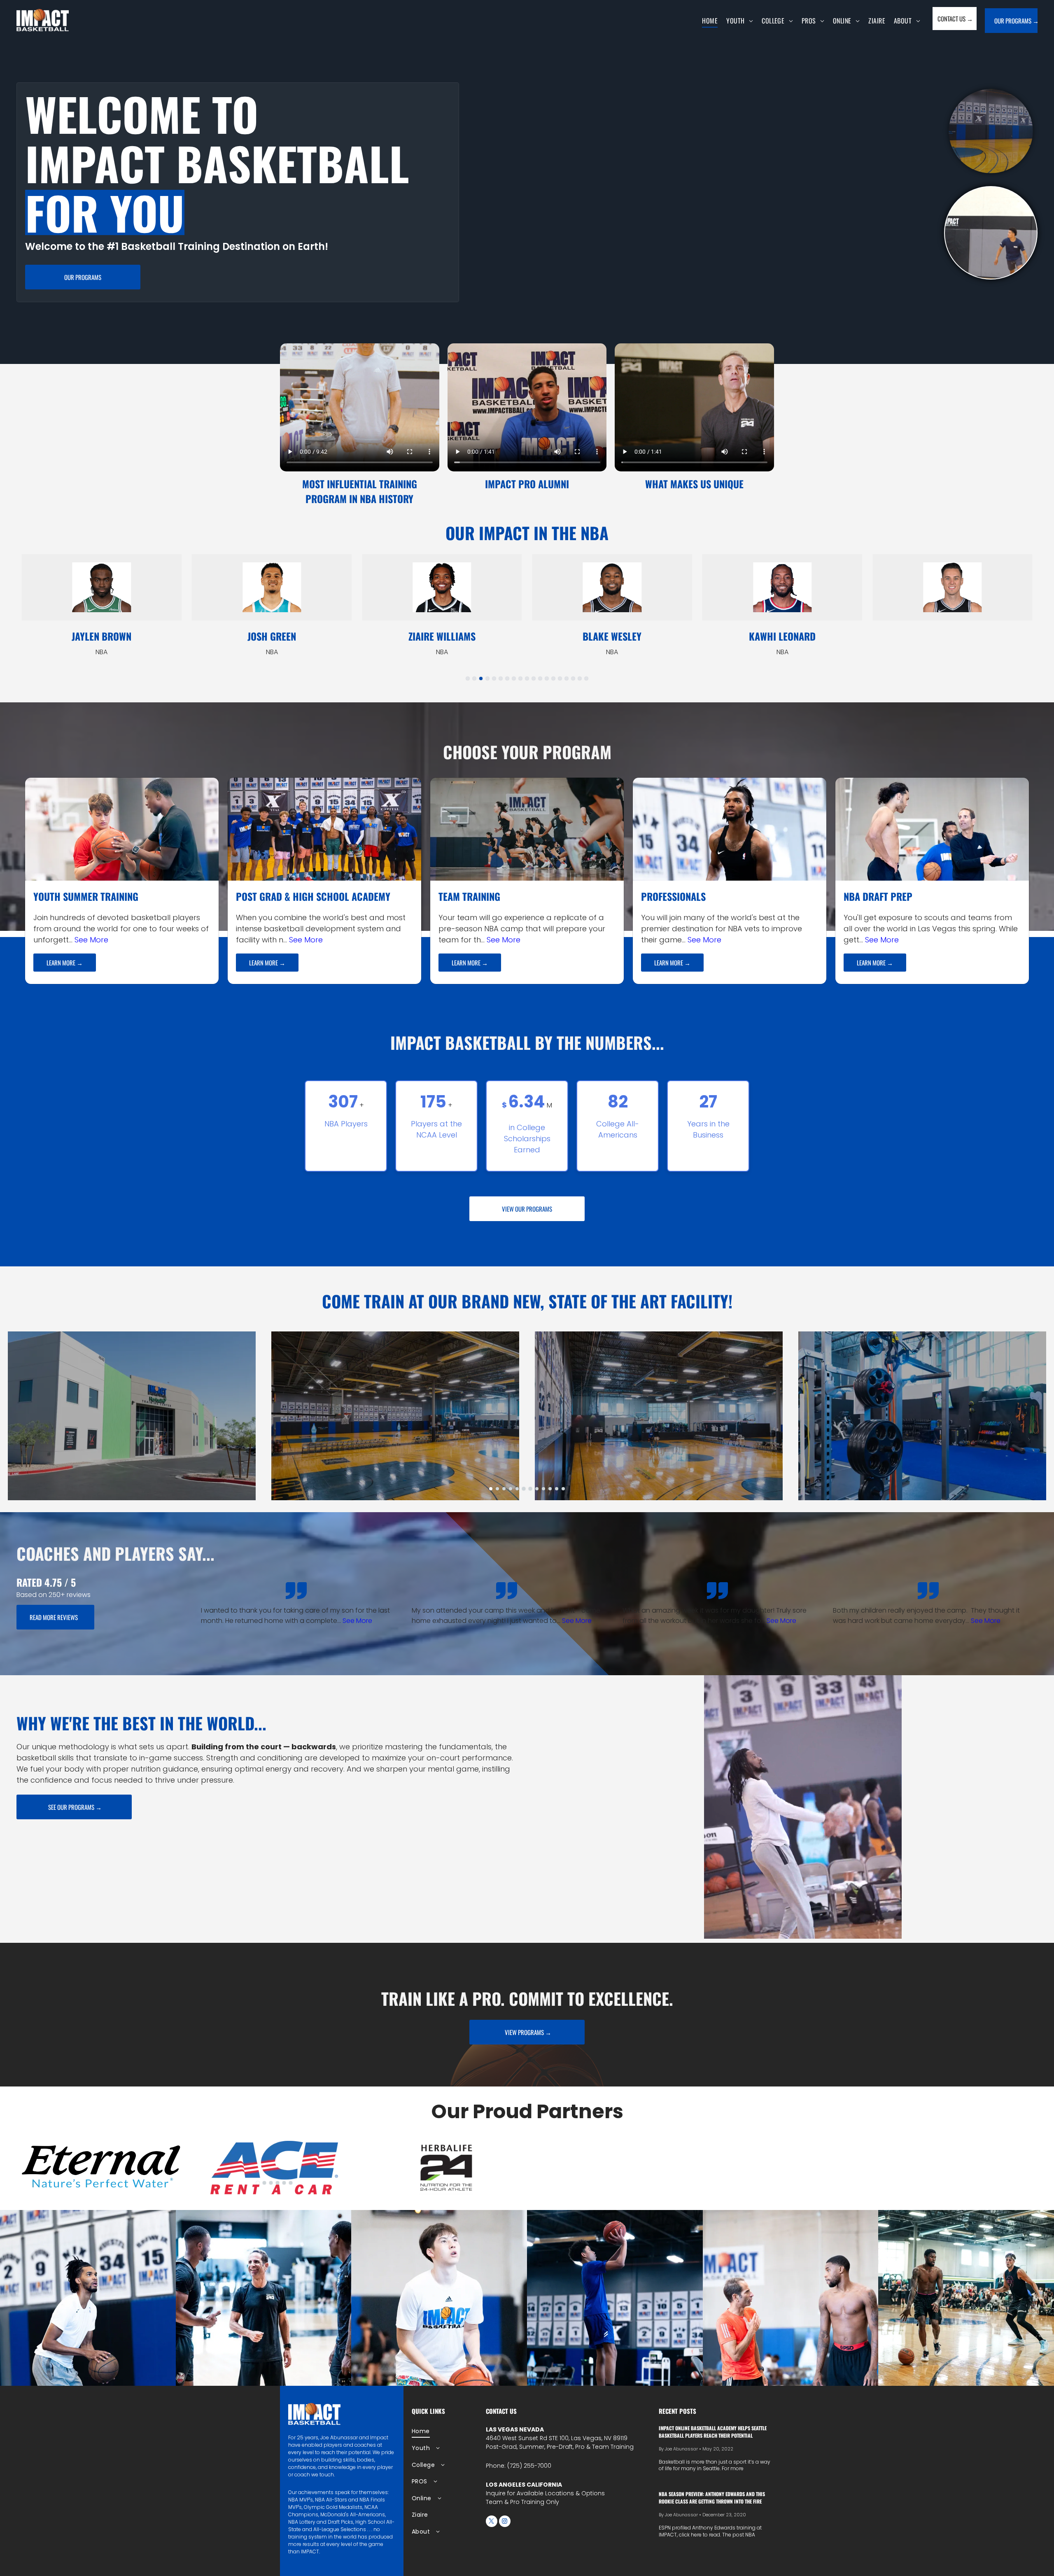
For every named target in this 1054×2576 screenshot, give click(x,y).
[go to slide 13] (547, 678)
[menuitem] (712, 21)
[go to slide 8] (514, 678)
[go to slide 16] (567, 678)
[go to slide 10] (527, 678)
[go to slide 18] (580, 678)
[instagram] (505, 2522)
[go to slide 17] (573, 678)
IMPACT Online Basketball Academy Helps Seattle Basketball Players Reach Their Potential (713, 2432)
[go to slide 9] (520, 678)
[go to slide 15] (560, 678)
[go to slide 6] (501, 678)
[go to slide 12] (540, 678)
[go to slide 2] (991, 131)
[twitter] (492, 2522)
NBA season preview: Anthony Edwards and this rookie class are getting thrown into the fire (712, 2498)
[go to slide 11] (534, 678)
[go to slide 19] (586, 678)
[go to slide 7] (507, 678)
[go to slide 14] (553, 678)
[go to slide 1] (991, 233)
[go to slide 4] (487, 678)
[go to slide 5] (494, 678)
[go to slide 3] (481, 678)
